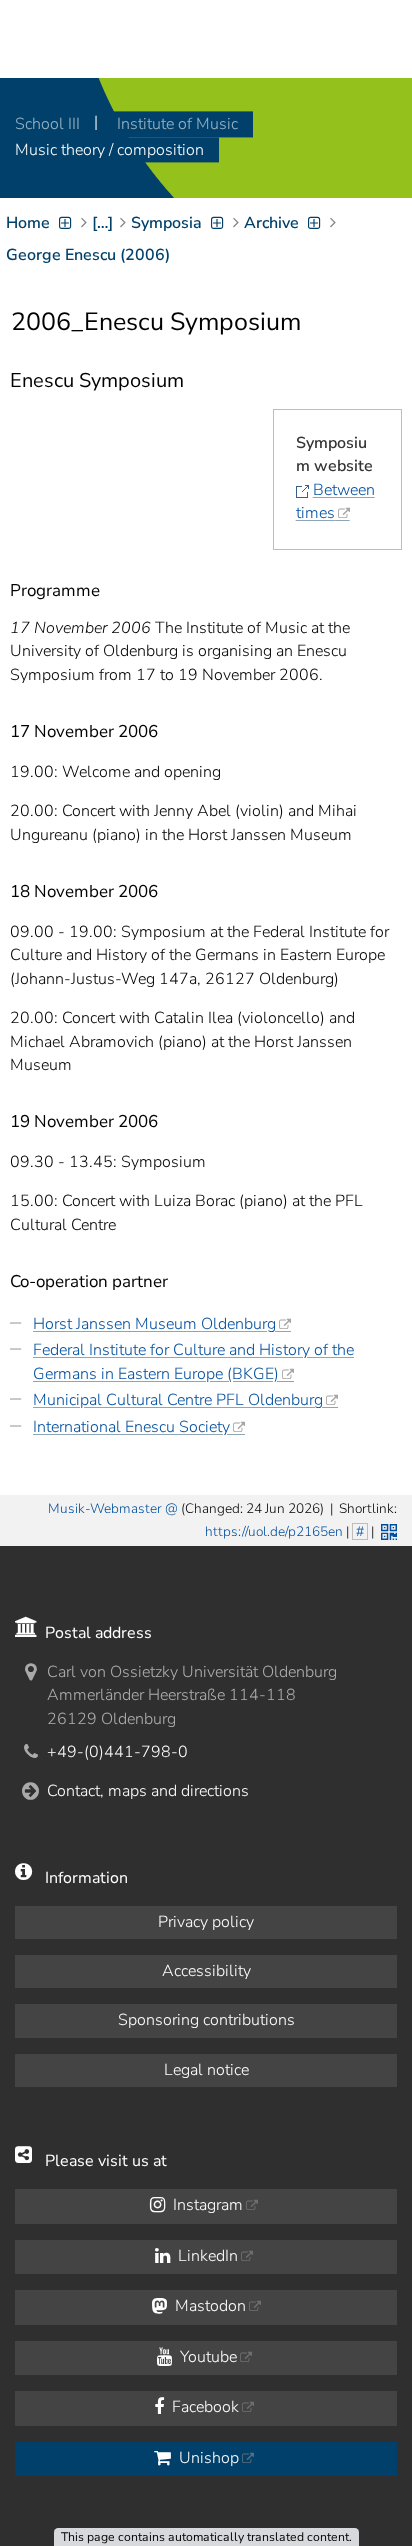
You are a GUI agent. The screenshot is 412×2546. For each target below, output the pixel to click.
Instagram (206, 2205)
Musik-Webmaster (105, 1508)
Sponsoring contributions (206, 2020)
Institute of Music (177, 124)
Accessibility (206, 1971)
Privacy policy (206, 1922)
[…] (102, 223)
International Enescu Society (131, 1427)
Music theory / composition (109, 150)
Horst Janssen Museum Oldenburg (154, 1324)
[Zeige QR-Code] (387, 1530)
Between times (335, 501)
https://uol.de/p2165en (274, 1531)
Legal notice (206, 2070)
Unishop (207, 2458)
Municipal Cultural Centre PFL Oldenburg (178, 1400)
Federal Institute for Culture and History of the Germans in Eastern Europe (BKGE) (193, 1361)
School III (49, 124)
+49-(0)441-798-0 (117, 1752)
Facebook (203, 2407)
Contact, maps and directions (148, 1791)
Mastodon (208, 2306)
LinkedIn (206, 2256)
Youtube (206, 2357)
